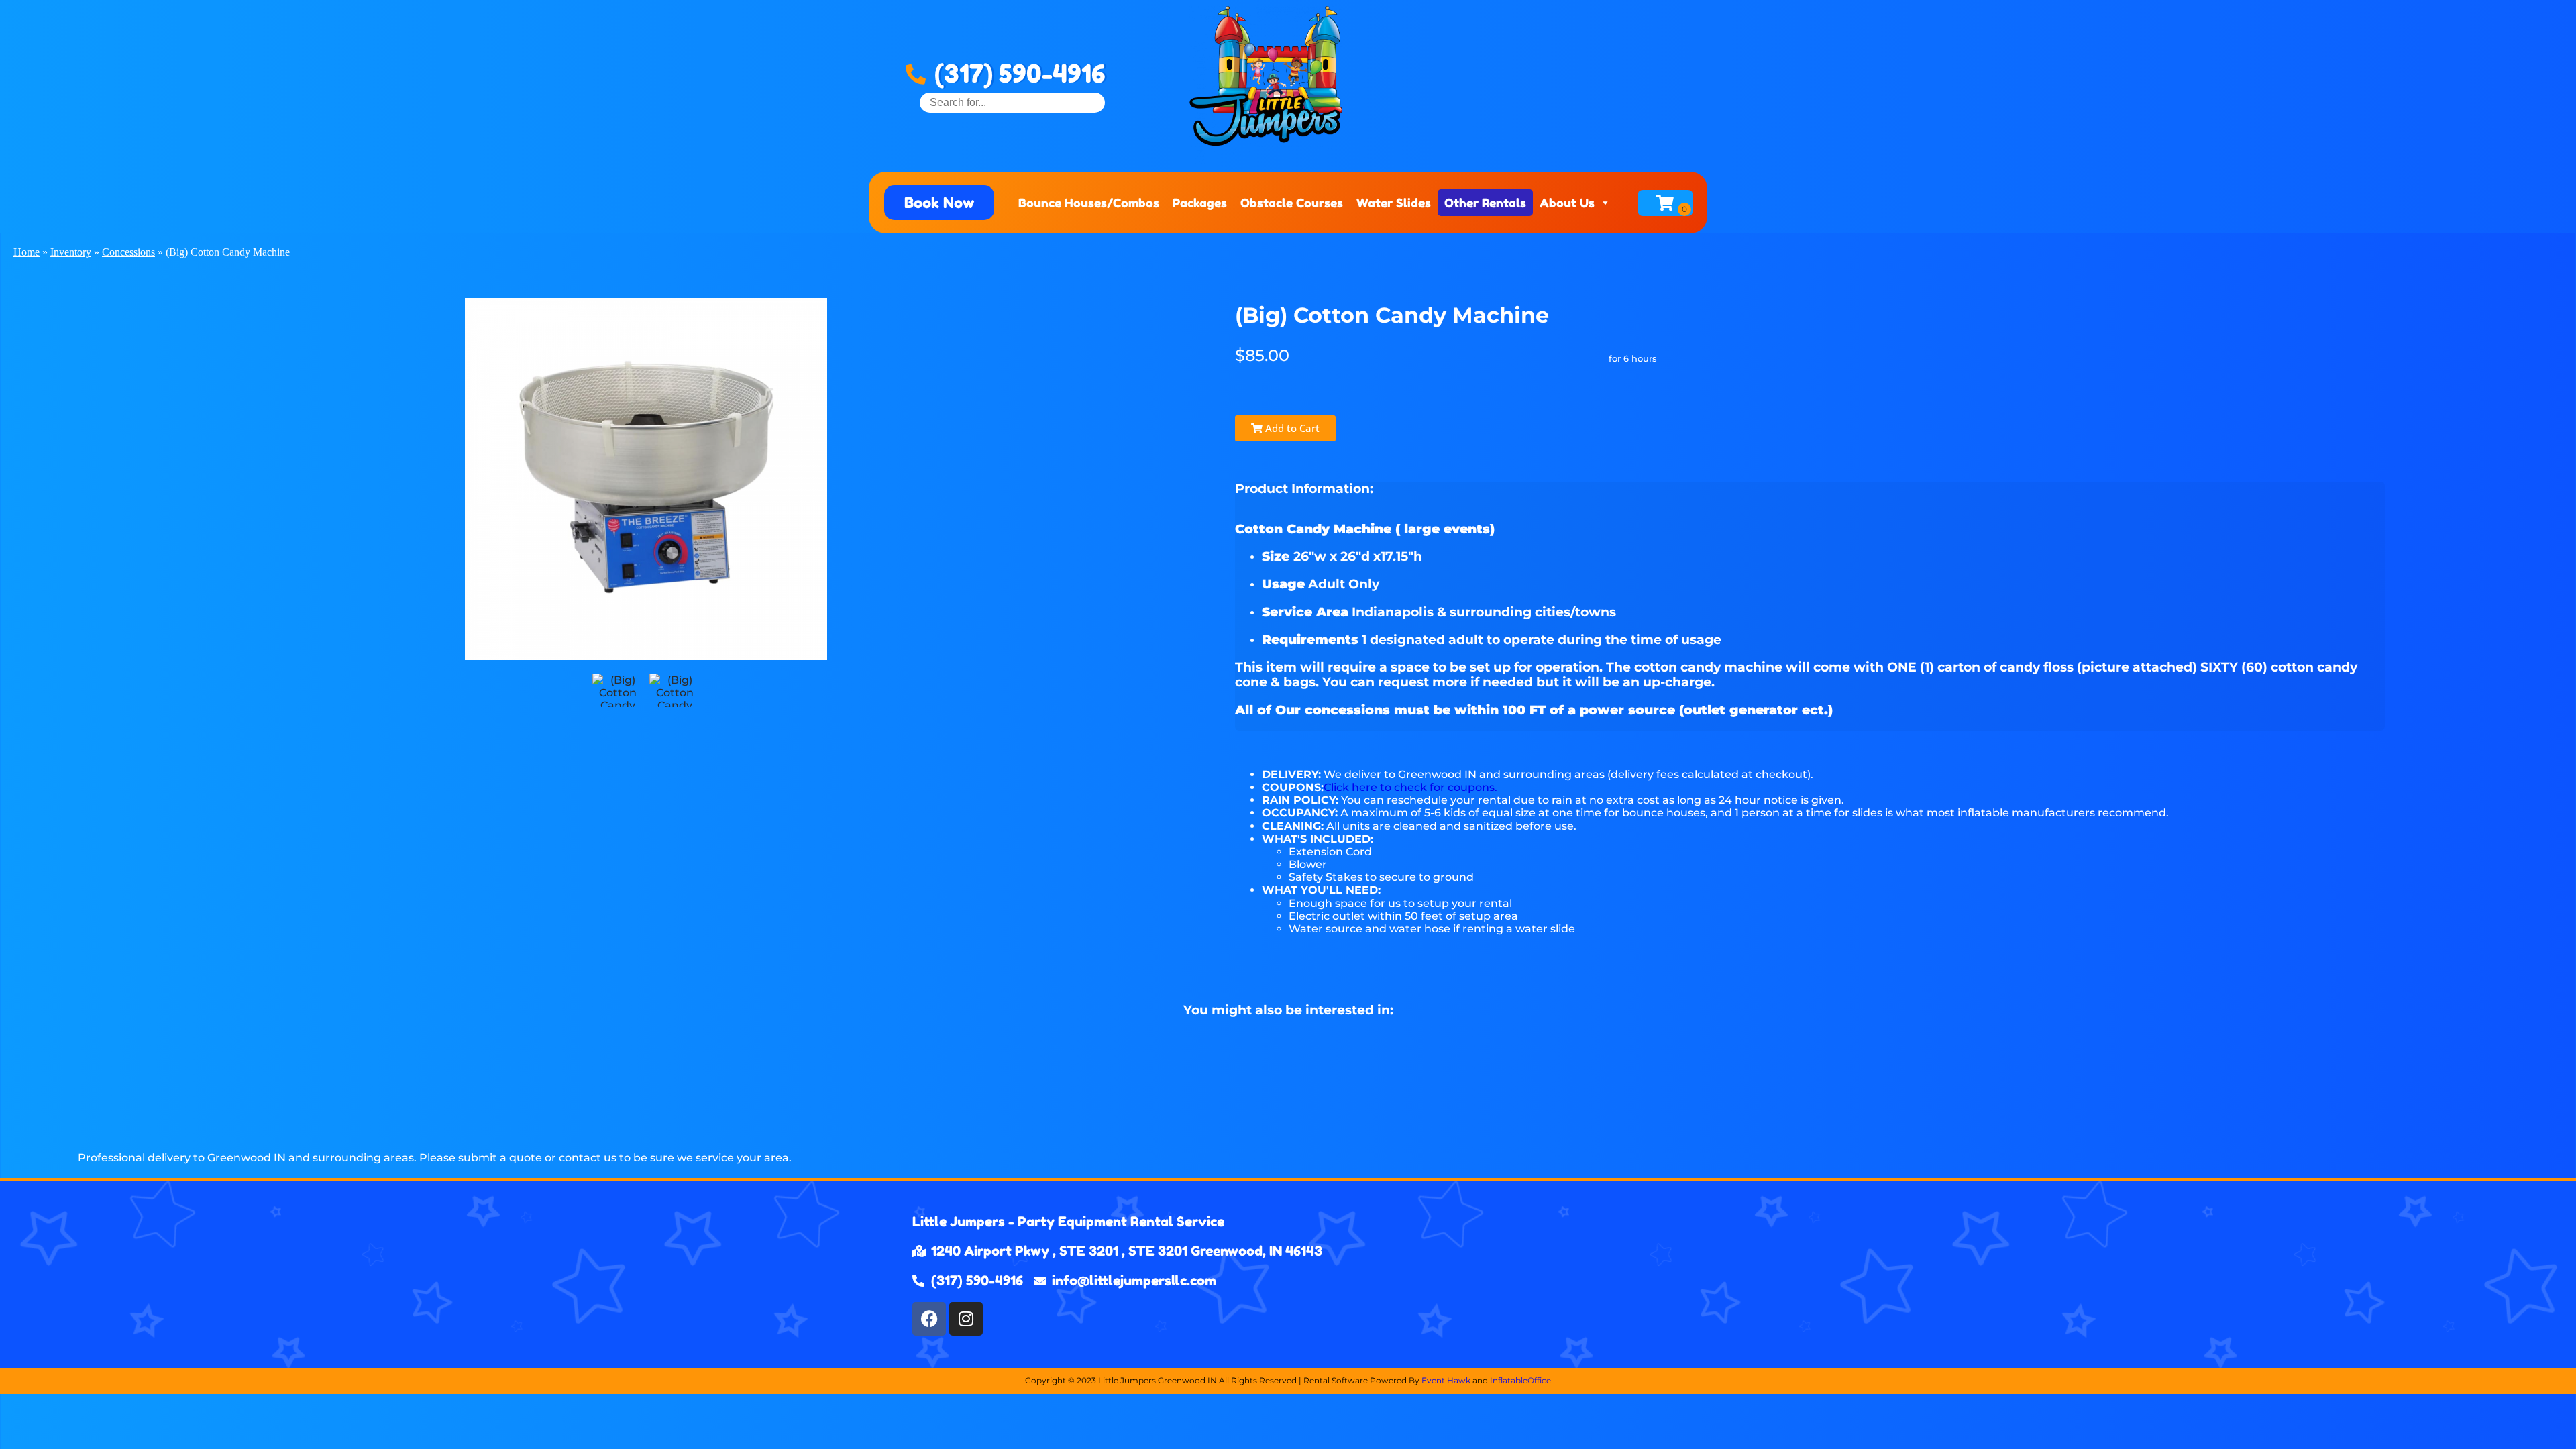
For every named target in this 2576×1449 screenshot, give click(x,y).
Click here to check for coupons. (1410, 787)
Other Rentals (1485, 203)
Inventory (71, 252)
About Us (1567, 203)
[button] (939, 203)
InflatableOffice (1520, 1380)
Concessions (128, 252)
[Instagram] (966, 1319)
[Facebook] (929, 1319)
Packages (1200, 203)
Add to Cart (1291, 428)
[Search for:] (1012, 102)
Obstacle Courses (1292, 203)
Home (26, 252)
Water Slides (1394, 203)
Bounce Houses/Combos (1089, 203)
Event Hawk (1446, 1380)
